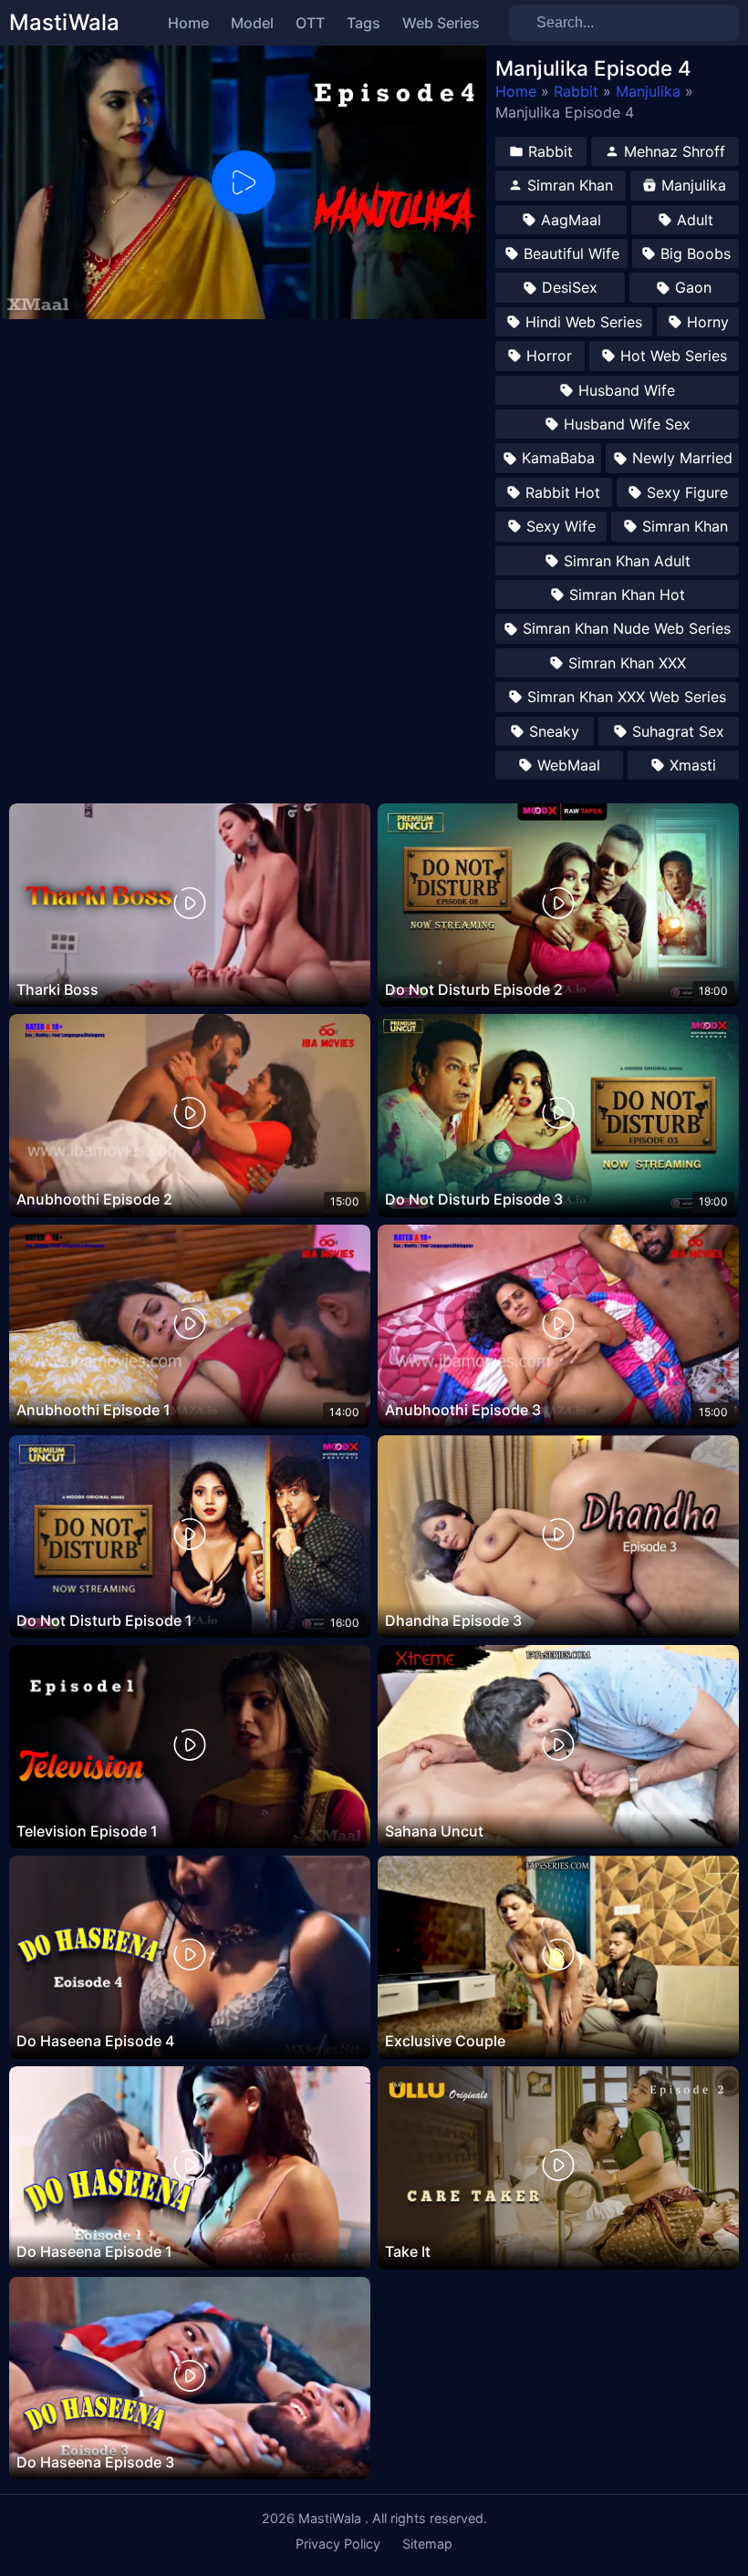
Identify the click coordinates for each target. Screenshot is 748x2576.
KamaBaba (558, 458)
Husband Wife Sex (627, 424)
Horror (549, 356)
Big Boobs (696, 253)
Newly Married (682, 458)
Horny (708, 322)
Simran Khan (570, 185)
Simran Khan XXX (627, 663)
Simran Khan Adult (627, 561)
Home (516, 91)
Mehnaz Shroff (675, 151)
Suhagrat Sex (678, 731)
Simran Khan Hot (627, 595)
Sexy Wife (561, 526)
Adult (695, 220)
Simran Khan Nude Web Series (627, 628)
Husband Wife (627, 390)
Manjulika (648, 91)
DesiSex (570, 287)
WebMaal (569, 765)
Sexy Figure (687, 492)
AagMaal (571, 220)
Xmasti (693, 765)
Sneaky (554, 731)
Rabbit (576, 91)
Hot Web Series (674, 356)
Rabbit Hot (563, 492)
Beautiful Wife (571, 253)
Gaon (693, 287)
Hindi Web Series (584, 322)
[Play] (244, 182)
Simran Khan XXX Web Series (627, 697)
